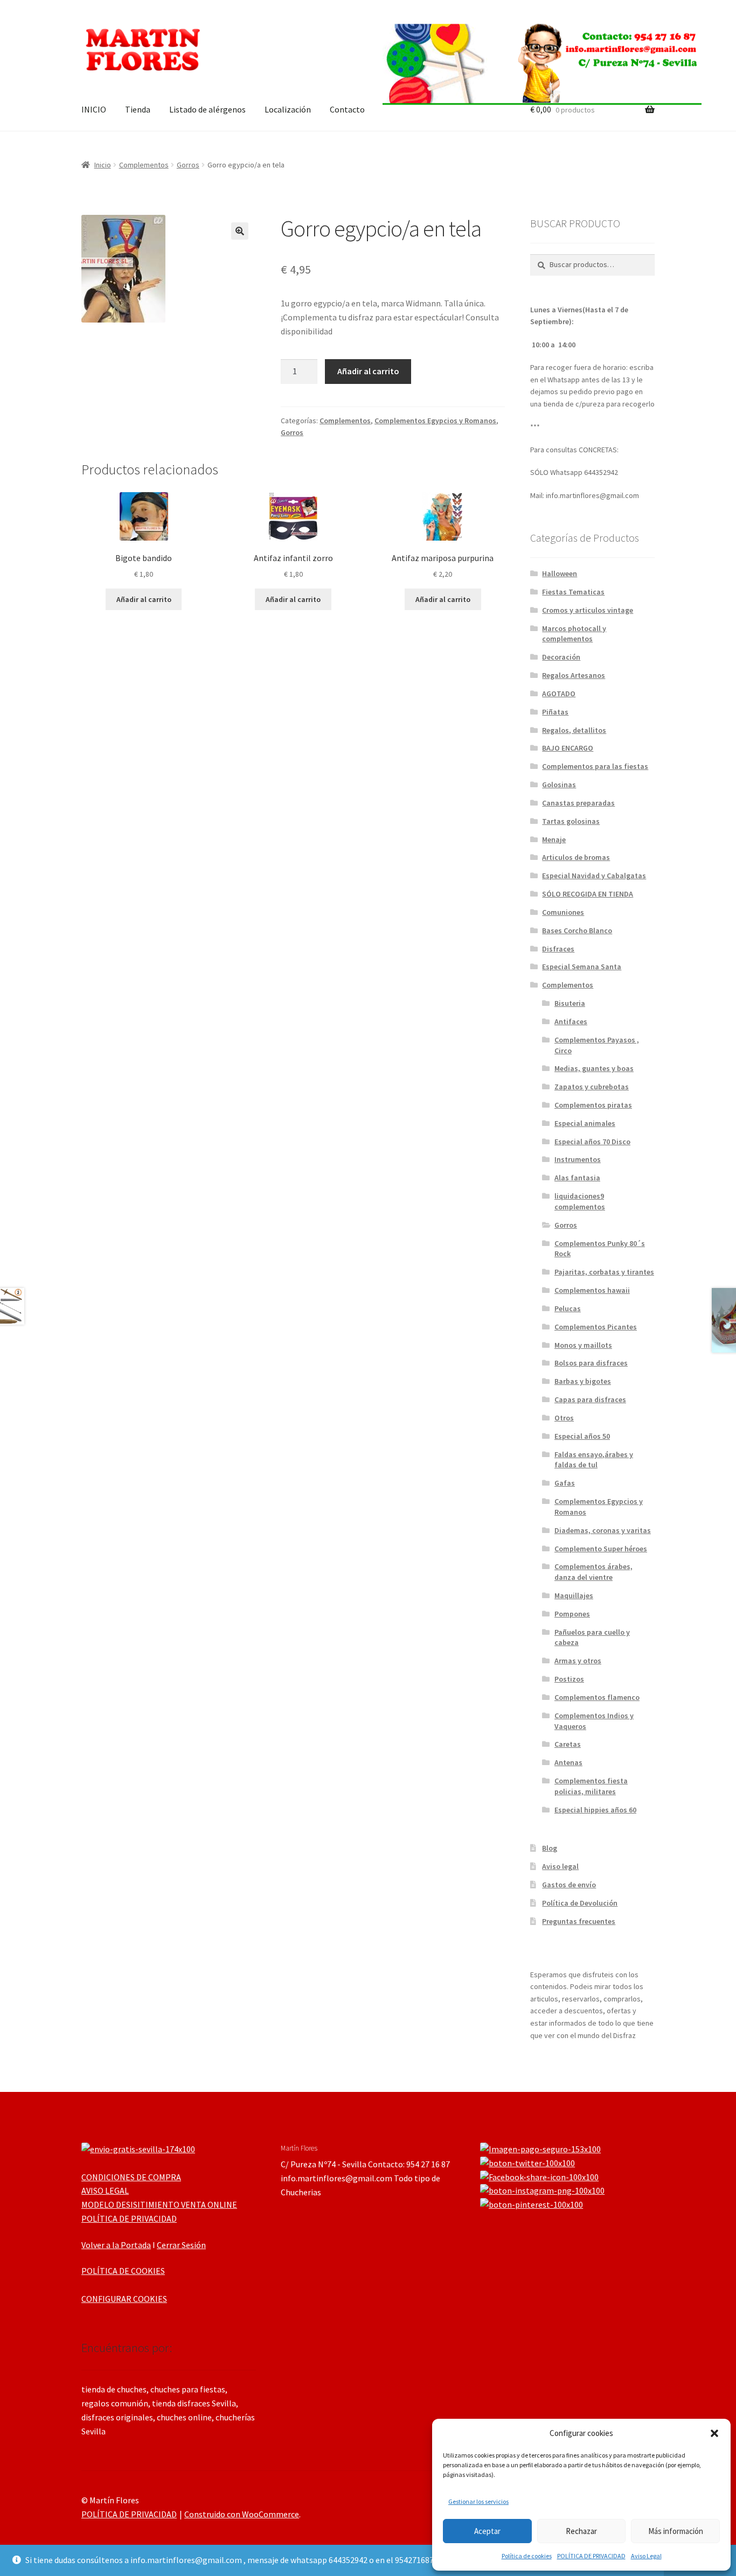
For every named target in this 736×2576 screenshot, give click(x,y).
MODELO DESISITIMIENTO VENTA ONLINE (159, 2204)
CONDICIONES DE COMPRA (131, 2177)
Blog (550, 1848)
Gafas (565, 1483)
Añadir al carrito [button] (144, 599)
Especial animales (585, 1123)
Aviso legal (560, 1866)
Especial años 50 (582, 1436)
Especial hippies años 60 (595, 1810)
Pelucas (568, 1308)
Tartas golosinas (571, 821)
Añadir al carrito (368, 371)
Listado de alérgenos (207, 109)
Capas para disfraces (590, 1399)
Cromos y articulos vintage (588, 610)
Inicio (103, 165)
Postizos (569, 1679)
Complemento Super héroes (601, 1549)
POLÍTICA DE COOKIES (123, 2271)
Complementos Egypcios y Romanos (435, 421)
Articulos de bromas (576, 857)
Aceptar (487, 2531)
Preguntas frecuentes (579, 1921)
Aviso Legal (646, 2556)
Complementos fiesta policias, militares (591, 1786)
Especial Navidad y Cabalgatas (594, 876)
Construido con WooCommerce (242, 2514)
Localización (288, 109)
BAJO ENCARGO (568, 748)
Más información (676, 2531)
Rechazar (581, 2531)
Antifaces (571, 1021)
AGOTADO (559, 694)
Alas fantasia (577, 1178)
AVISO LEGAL (105, 2190)
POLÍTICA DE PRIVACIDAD (591, 2556)
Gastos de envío (569, 1885)
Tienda (138, 109)
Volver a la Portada (116, 2245)
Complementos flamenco (597, 1697)
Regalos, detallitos (574, 730)
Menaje (554, 839)
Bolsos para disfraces (591, 1363)
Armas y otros (578, 1661)
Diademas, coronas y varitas (603, 1530)
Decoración (561, 657)
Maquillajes (574, 1595)
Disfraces (558, 949)
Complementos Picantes (596, 1327)
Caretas (568, 1744)
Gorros (188, 165)
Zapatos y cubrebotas (592, 1087)
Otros (564, 1418)
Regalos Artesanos (574, 675)
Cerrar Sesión (181, 2245)
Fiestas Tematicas (573, 592)
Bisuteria (570, 1003)
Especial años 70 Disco (592, 1142)
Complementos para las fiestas (595, 766)
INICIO (94, 109)
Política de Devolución (580, 1903)
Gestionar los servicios (478, 2501)
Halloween (560, 573)
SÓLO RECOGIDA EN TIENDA (588, 894)
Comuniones (563, 912)
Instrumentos (578, 1159)
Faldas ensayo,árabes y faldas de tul (594, 1460)
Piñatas (555, 712)
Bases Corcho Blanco (577, 930)
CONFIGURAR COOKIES (124, 2299)
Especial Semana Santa (582, 967)
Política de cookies (527, 2556)
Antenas (568, 1762)
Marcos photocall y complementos (574, 634)
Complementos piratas (593, 1105)
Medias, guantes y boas (594, 1068)
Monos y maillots (583, 1345)
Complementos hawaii (592, 1290)
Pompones (572, 1614)
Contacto (347, 109)
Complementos (144, 165)
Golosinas (559, 785)
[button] (714, 2433)
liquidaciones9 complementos (580, 1201)
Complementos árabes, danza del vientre (593, 1572)
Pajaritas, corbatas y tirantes (604, 1272)
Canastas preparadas (578, 803)
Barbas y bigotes (583, 1381)
